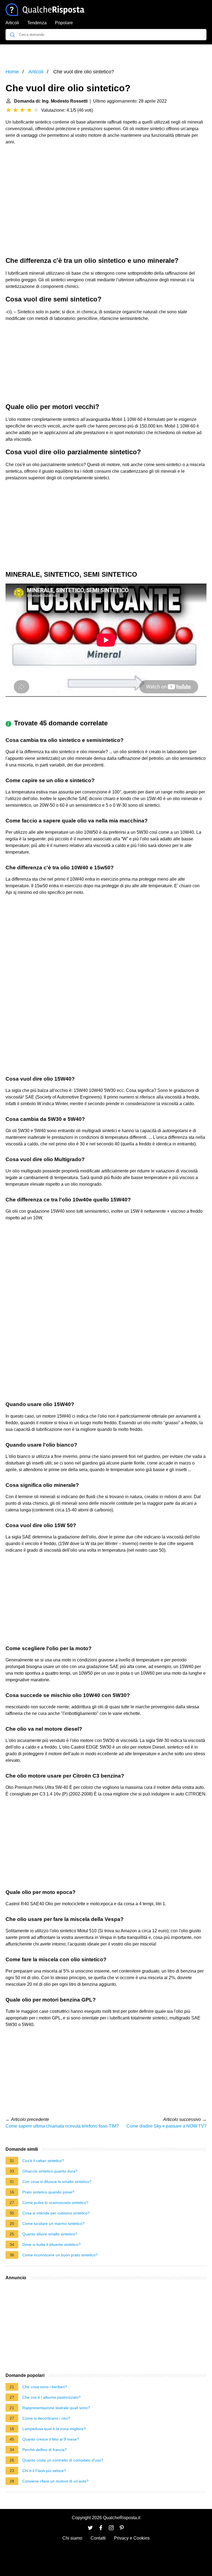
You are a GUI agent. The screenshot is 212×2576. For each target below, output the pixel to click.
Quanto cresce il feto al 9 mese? (51, 2439)
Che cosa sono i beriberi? (45, 2387)
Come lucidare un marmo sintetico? (53, 2224)
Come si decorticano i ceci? (46, 2418)
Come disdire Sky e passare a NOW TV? (166, 2126)
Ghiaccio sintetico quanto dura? (50, 2171)
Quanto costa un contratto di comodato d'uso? (63, 2460)
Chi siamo (72, 2538)
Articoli (12, 23)
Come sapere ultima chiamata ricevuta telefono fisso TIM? (62, 2126)
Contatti (98, 2538)
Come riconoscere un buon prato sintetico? (60, 2255)
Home (12, 72)
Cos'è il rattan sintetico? (43, 2161)
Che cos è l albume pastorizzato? (51, 2397)
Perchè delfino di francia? (45, 2450)
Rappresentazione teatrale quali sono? (56, 2408)
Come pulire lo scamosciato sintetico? (55, 2203)
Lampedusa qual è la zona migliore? (54, 2429)
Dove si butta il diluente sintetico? (51, 2244)
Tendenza (37, 23)
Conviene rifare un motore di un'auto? (55, 2481)
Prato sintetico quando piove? (48, 2192)
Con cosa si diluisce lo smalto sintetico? (57, 2182)
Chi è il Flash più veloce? (44, 2471)
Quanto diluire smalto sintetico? (50, 2234)
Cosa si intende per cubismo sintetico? (56, 2213)
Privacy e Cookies (132, 2538)
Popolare (64, 23)
